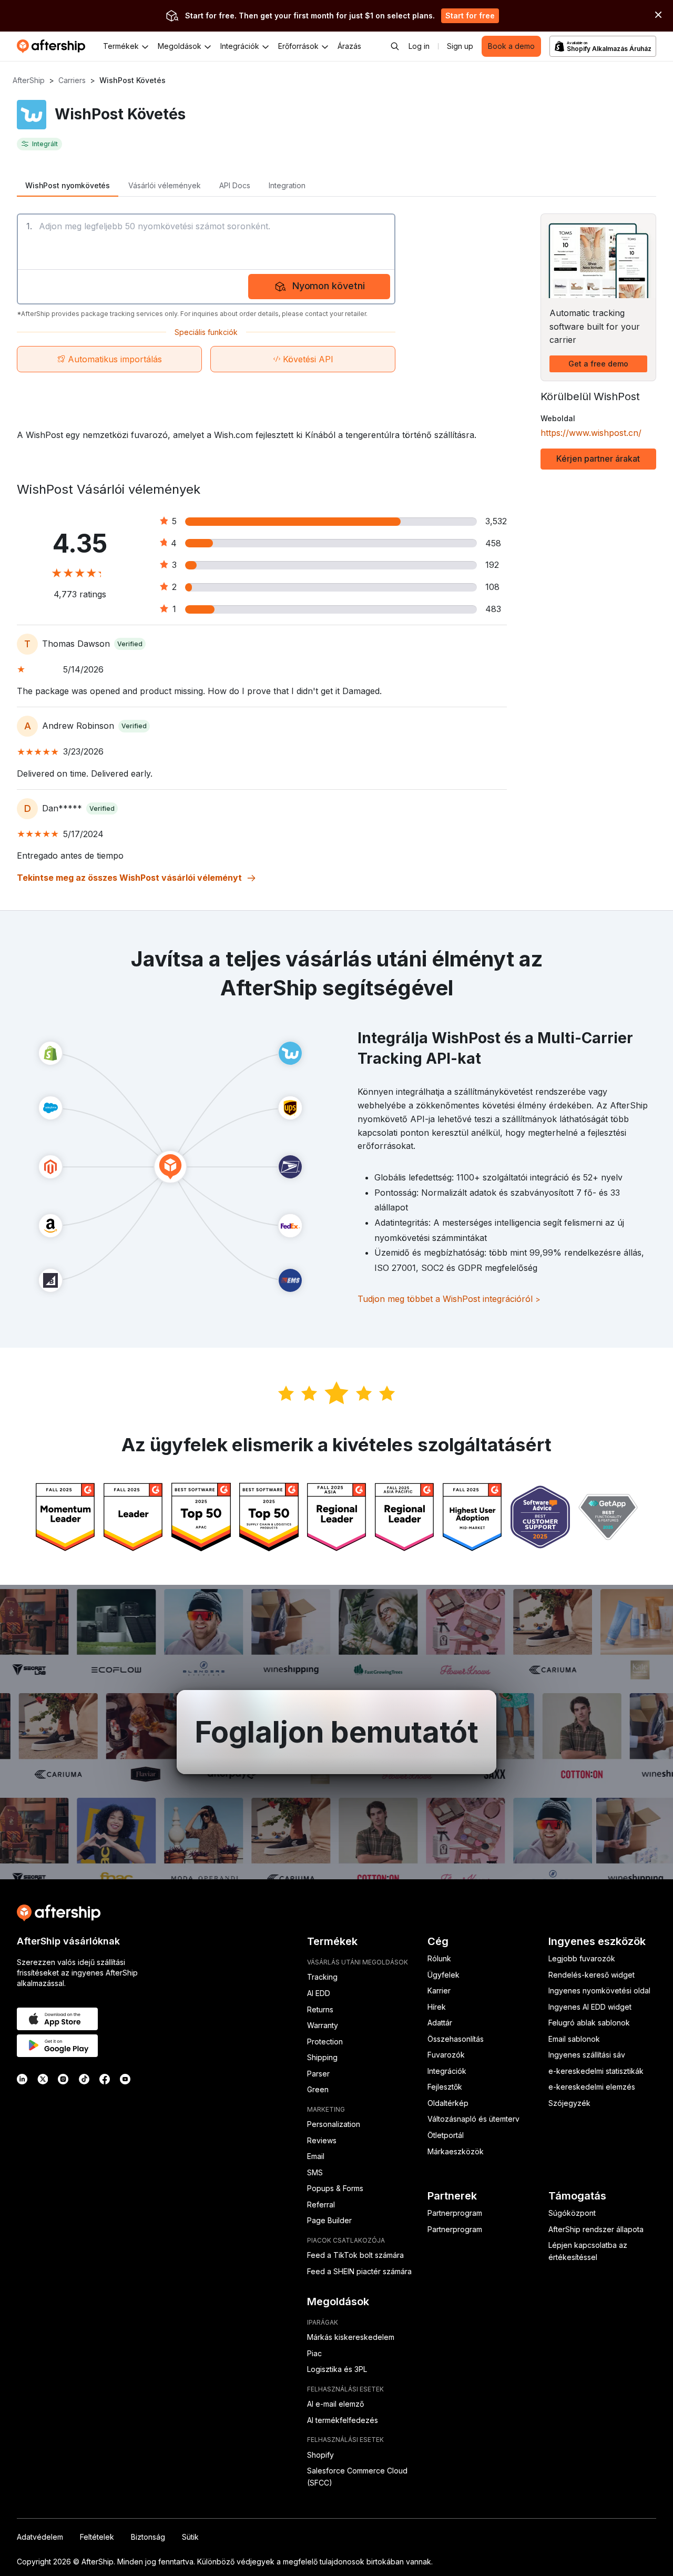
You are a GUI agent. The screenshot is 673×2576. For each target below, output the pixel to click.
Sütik (190, 2537)
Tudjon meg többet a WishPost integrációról (449, 1299)
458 (493, 543)
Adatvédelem (40, 2537)
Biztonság (148, 2537)
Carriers (72, 80)
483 (493, 609)
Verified (130, 644)
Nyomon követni (329, 286)
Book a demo (511, 46)
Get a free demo (598, 364)
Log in (419, 46)
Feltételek (97, 2537)
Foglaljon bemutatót (336, 1732)
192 (492, 565)
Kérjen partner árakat (598, 459)
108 (492, 587)
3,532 (496, 521)
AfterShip (29, 80)
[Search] (395, 46)
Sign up (460, 46)
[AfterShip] (54, 46)
